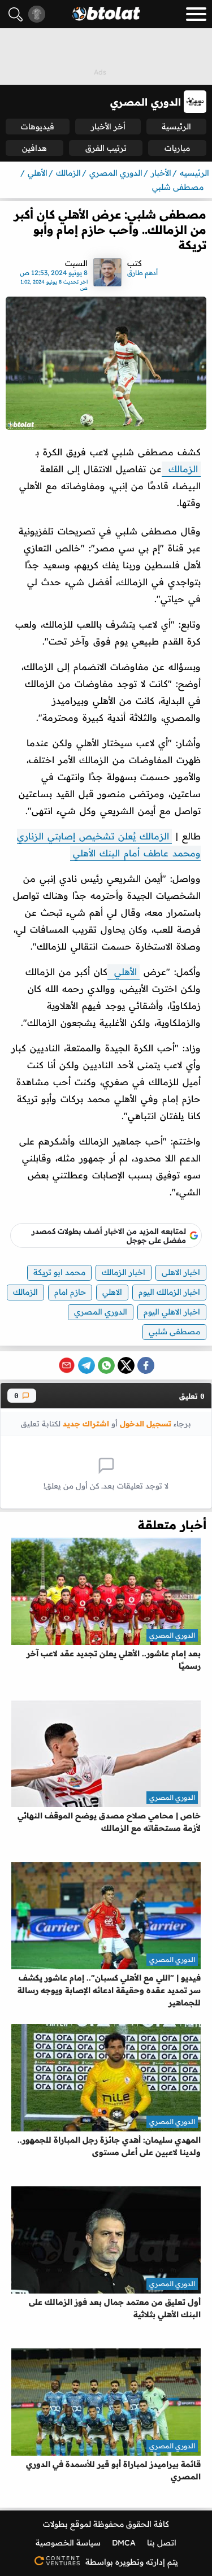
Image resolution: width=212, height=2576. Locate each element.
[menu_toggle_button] (196, 14)
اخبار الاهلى (181, 1272)
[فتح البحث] (16, 14)
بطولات (55, 2524)
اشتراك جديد (86, 1423)
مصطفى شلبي (174, 1331)
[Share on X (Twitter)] (126, 1365)
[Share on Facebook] (146, 1365)
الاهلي (112, 1292)
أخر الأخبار (108, 127)
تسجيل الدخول (146, 1423)
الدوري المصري (101, 1312)
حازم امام (70, 1292)
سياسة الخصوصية (68, 2543)
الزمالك (181, 469)
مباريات (177, 148)
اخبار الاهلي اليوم (172, 1312)
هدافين (34, 148)
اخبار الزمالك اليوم (169, 1292)
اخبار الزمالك (124, 1272)
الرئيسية (176, 127)
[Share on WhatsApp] (106, 1365)
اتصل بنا (162, 2543)
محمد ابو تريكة (59, 1272)
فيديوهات (38, 127)
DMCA (124, 2543)
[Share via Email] (67, 1365)
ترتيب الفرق (106, 148)
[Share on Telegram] (86, 1365)
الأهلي (124, 972)
